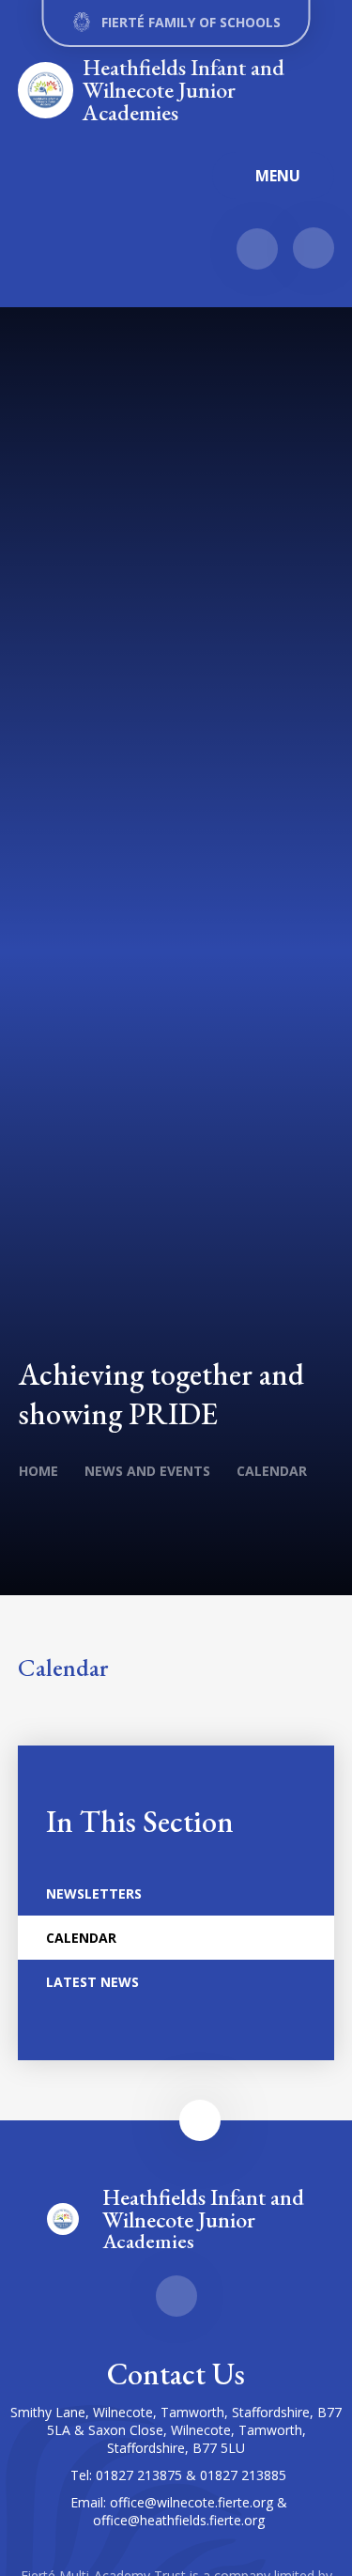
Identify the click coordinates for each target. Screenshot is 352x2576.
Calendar (272, 1471)
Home (38, 1471)
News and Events (147, 1471)
